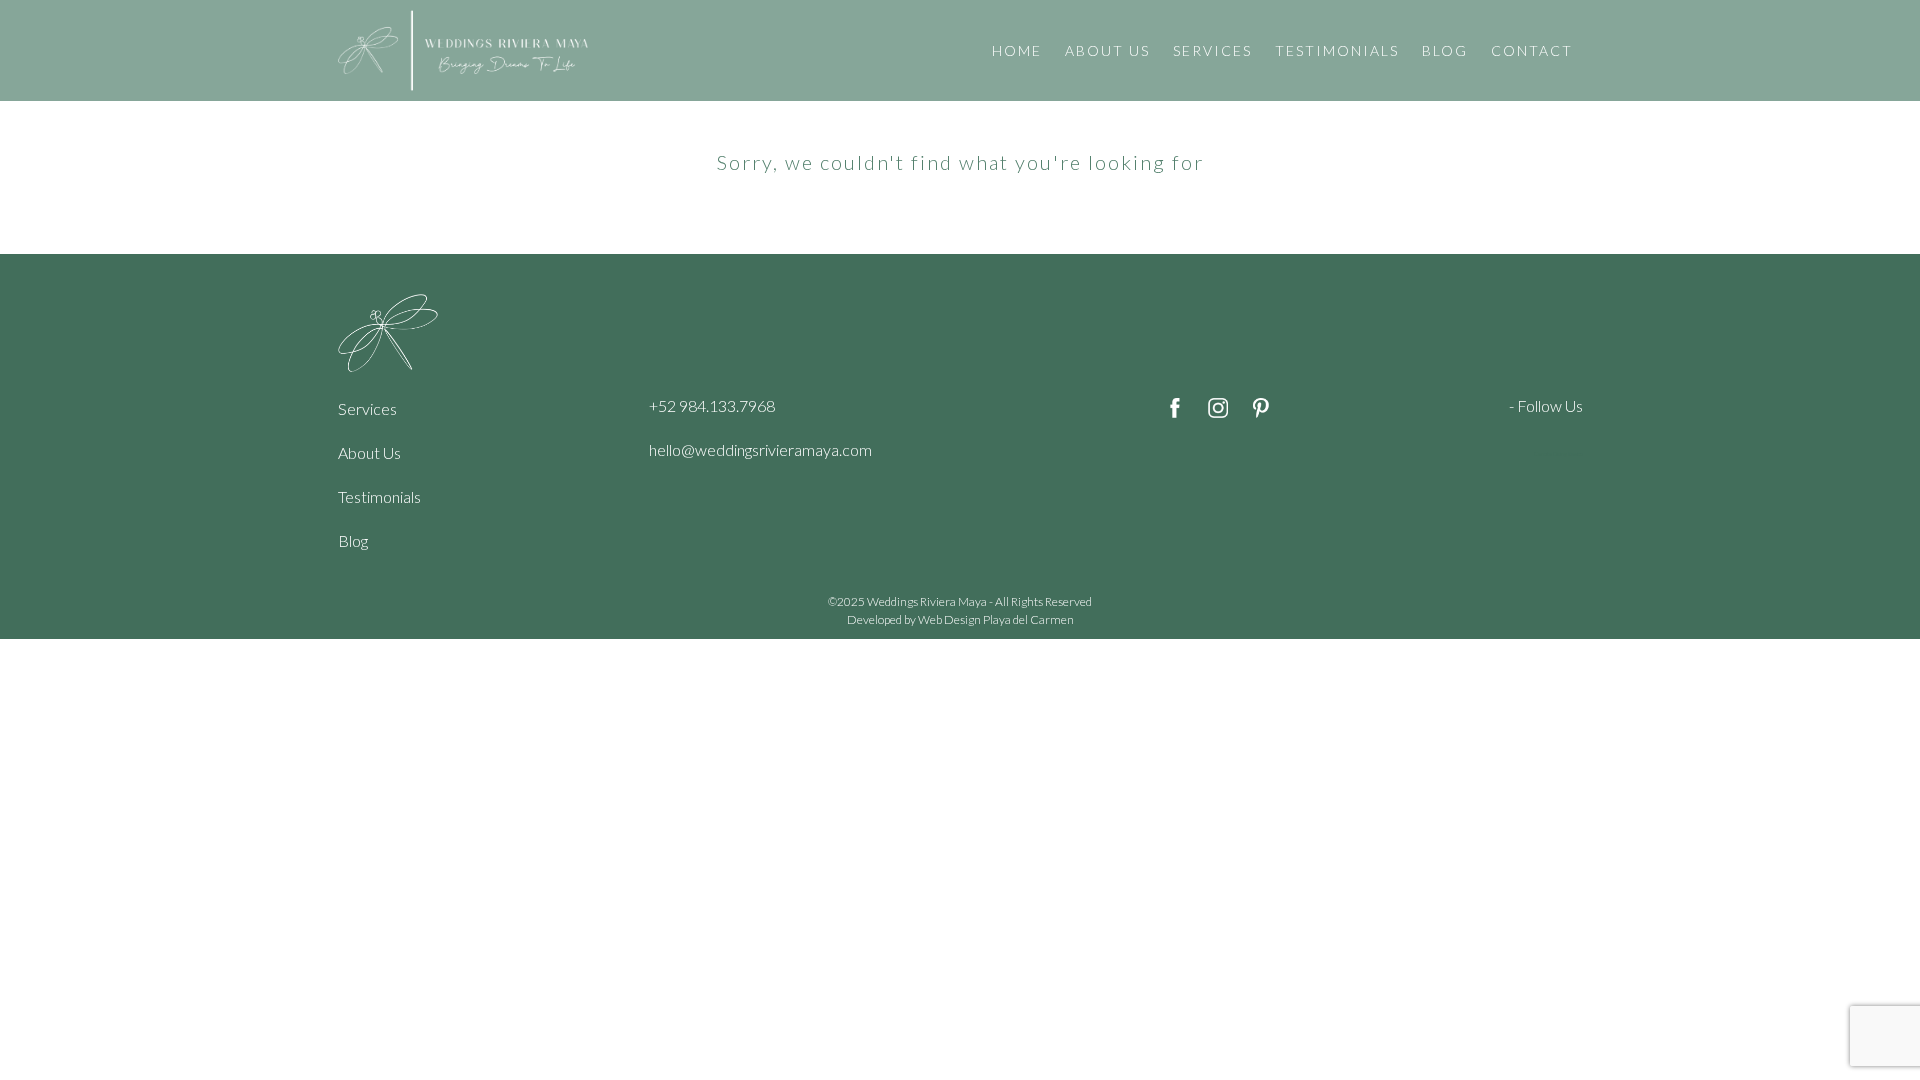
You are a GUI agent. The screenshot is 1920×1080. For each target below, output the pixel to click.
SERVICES (1212, 50)
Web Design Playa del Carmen (996, 619)
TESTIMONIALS (1337, 50)
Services (367, 408)
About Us (369, 452)
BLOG (1445, 50)
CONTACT (1532, 50)
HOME (1017, 50)
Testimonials (379, 496)
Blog (353, 540)
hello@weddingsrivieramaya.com (760, 449)
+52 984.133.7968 (712, 405)
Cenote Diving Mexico (1558, 454)
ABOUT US (1107, 50)
